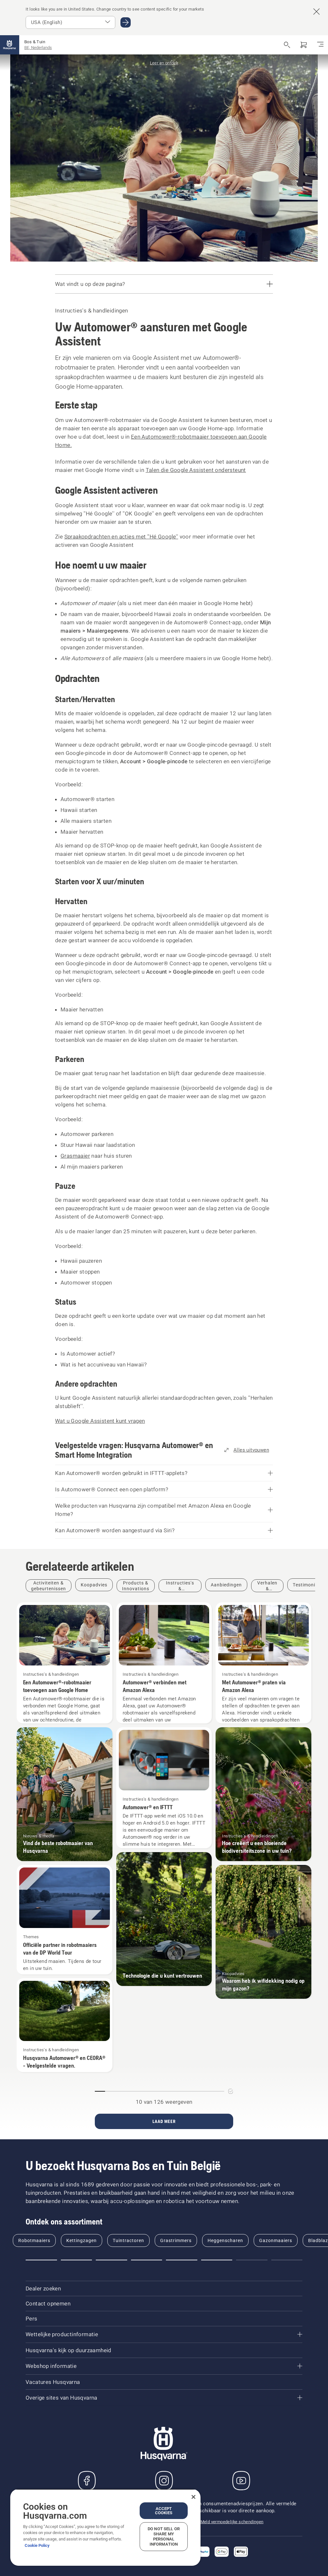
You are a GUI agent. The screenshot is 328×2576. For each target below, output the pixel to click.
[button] (41, 2260)
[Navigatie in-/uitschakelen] (320, 45)
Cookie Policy (37, 2545)
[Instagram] (164, 2481)
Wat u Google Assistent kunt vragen (100, 1421)
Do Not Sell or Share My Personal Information (164, 2536)
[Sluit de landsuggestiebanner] (316, 12)
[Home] (10, 45)
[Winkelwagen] (304, 45)
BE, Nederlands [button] (38, 48)
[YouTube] (241, 2481)
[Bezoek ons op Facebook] (87, 2481)
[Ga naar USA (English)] (126, 22)
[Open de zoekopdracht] (287, 45)
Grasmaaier (75, 1156)
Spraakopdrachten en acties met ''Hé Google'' (121, 537)
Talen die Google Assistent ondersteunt (196, 470)
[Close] (193, 2497)
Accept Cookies (164, 2511)
